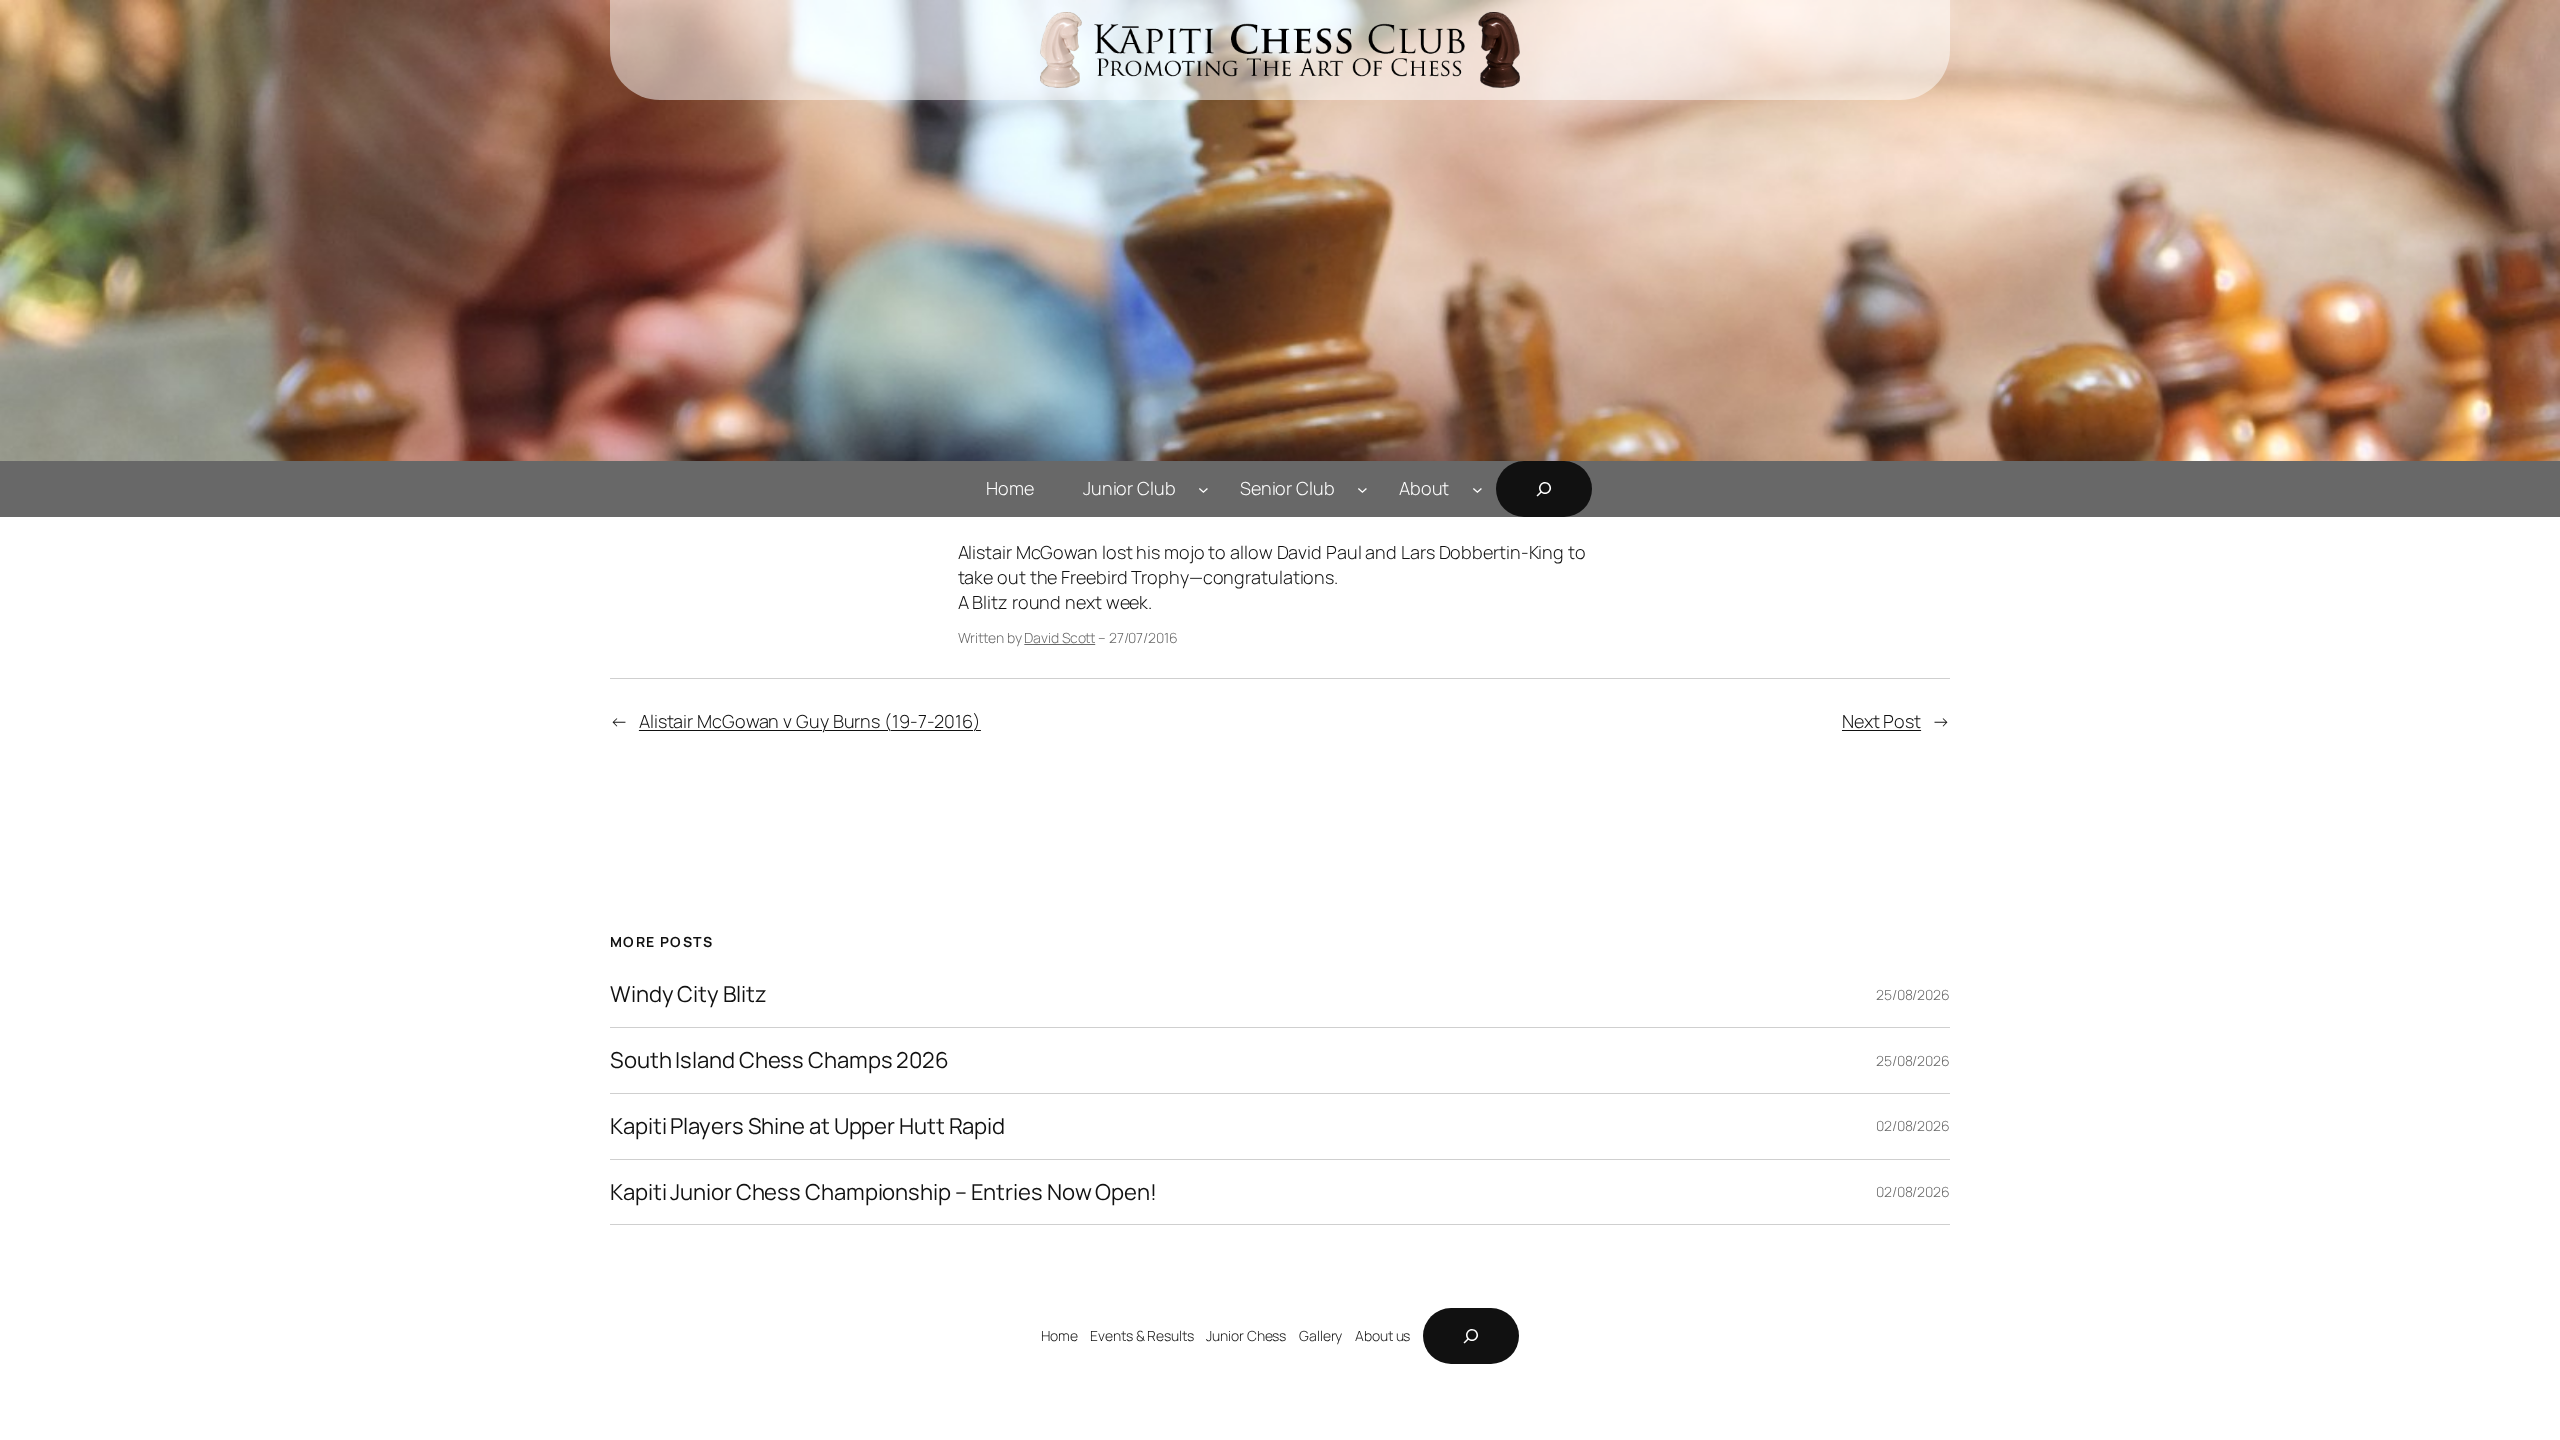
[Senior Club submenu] (1362, 488)
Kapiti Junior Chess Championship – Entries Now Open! (883, 1192)
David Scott (1059, 637)
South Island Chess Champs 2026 (779, 1060)
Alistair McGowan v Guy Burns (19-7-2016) (810, 721)
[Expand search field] (1544, 489)
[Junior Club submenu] (1203, 488)
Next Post (1881, 721)
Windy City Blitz (688, 994)
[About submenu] (1477, 488)
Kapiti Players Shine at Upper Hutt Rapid (807, 1126)
